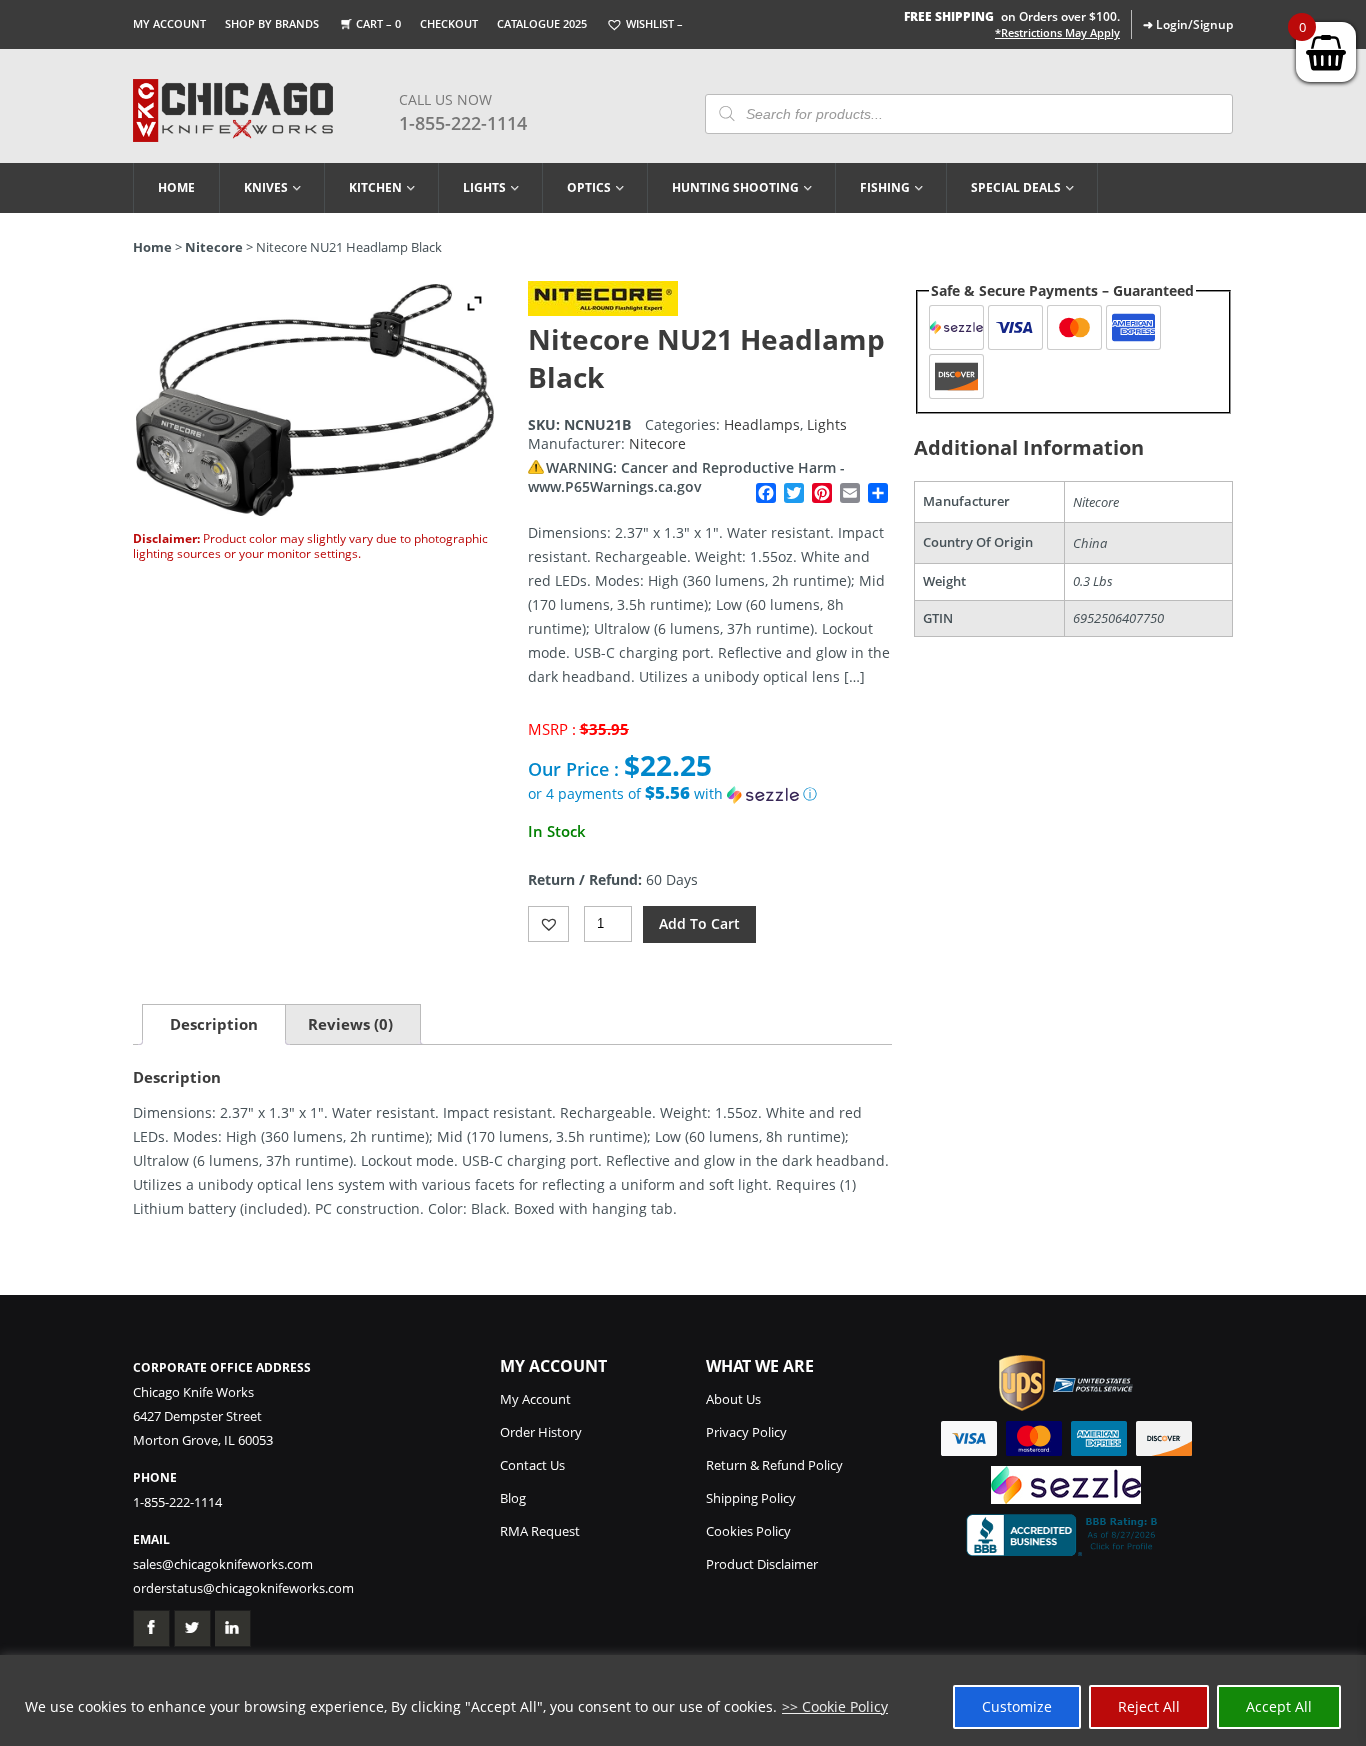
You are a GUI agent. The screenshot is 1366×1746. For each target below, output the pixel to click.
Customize (1017, 1706)
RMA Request (540, 1531)
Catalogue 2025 (542, 23)
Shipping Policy (751, 1498)
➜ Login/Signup (1188, 24)
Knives (266, 187)
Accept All (1279, 1706)
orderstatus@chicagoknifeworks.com (243, 1588)
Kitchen (375, 187)
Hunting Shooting (735, 187)
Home (176, 187)
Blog (513, 1498)
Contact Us (532, 1465)
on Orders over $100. (1012, 16)
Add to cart (699, 923)
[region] (683, 1700)
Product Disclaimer (762, 1564)
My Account (169, 23)
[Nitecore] (603, 310)
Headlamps (762, 424)
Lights (484, 187)
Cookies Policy (748, 1531)
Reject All (1149, 1706)
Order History (541, 1432)
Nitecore (214, 247)
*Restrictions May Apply (1057, 33)
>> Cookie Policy (835, 1706)
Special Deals (1016, 187)
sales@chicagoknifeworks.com (223, 1564)
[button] (710, 794)
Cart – (378, 23)
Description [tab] (214, 1024)
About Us (733, 1399)
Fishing (885, 187)
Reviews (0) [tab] (350, 1024)
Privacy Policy (746, 1432)
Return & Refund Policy (774, 1465)
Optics (589, 187)
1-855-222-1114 (463, 123)
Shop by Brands (272, 23)
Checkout (449, 23)
